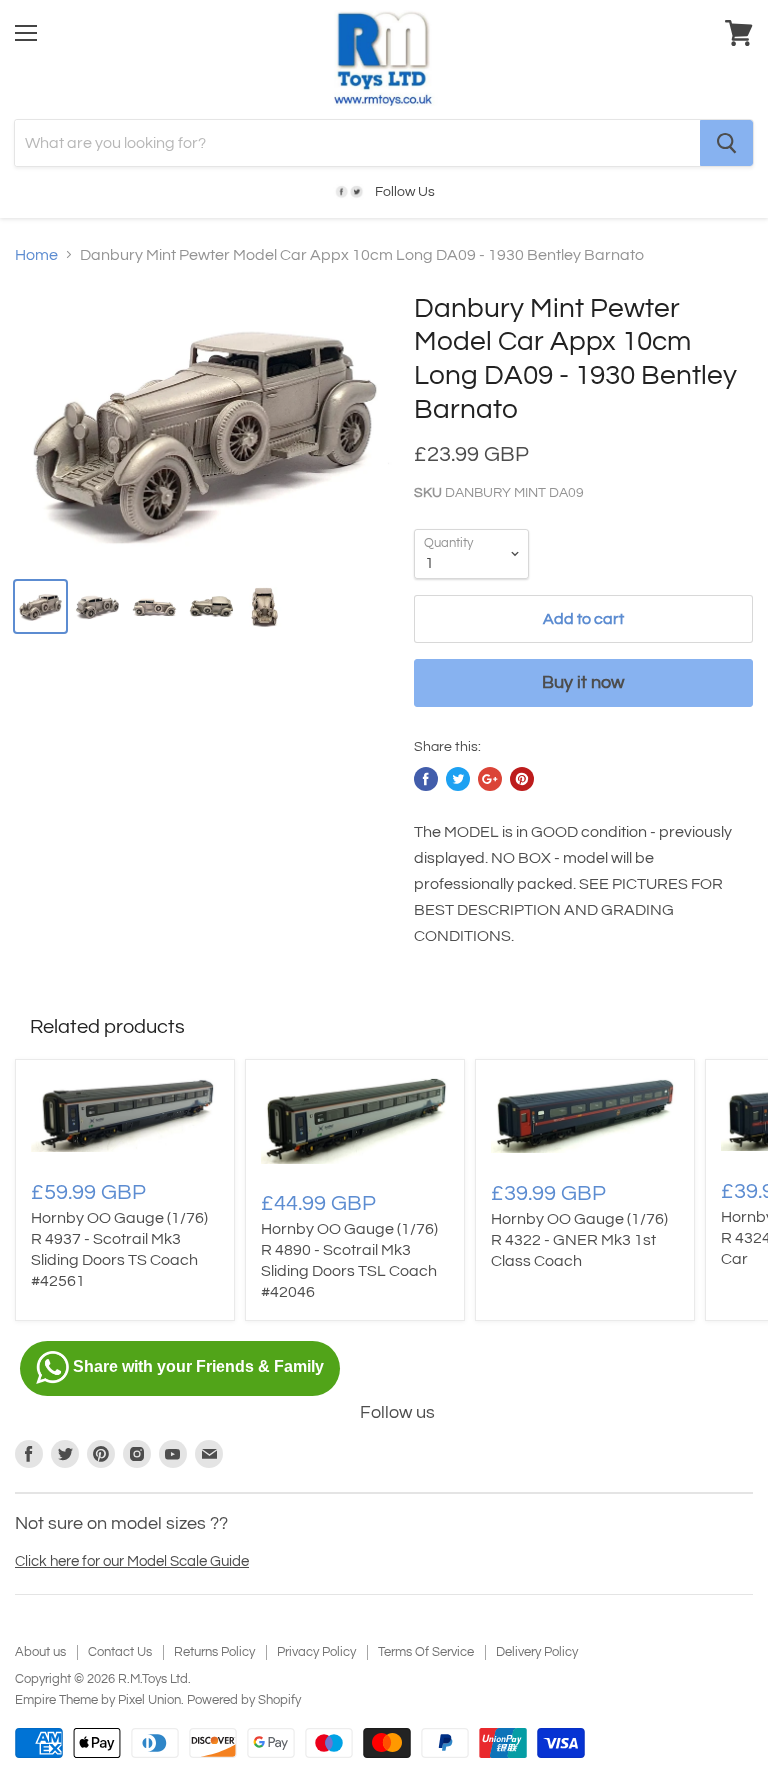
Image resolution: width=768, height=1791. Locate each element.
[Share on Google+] (490, 779)
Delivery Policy (537, 1652)
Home (36, 255)
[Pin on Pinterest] (522, 779)
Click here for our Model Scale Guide (132, 1561)
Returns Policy (214, 1652)
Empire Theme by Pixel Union (98, 1700)
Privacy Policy (316, 1652)
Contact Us (120, 1652)
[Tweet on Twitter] (458, 779)
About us (40, 1652)
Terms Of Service (426, 1652)
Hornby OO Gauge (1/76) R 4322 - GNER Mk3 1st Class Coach (579, 1240)
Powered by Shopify (244, 1700)
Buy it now (583, 682)
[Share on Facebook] (426, 779)
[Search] (726, 143)
